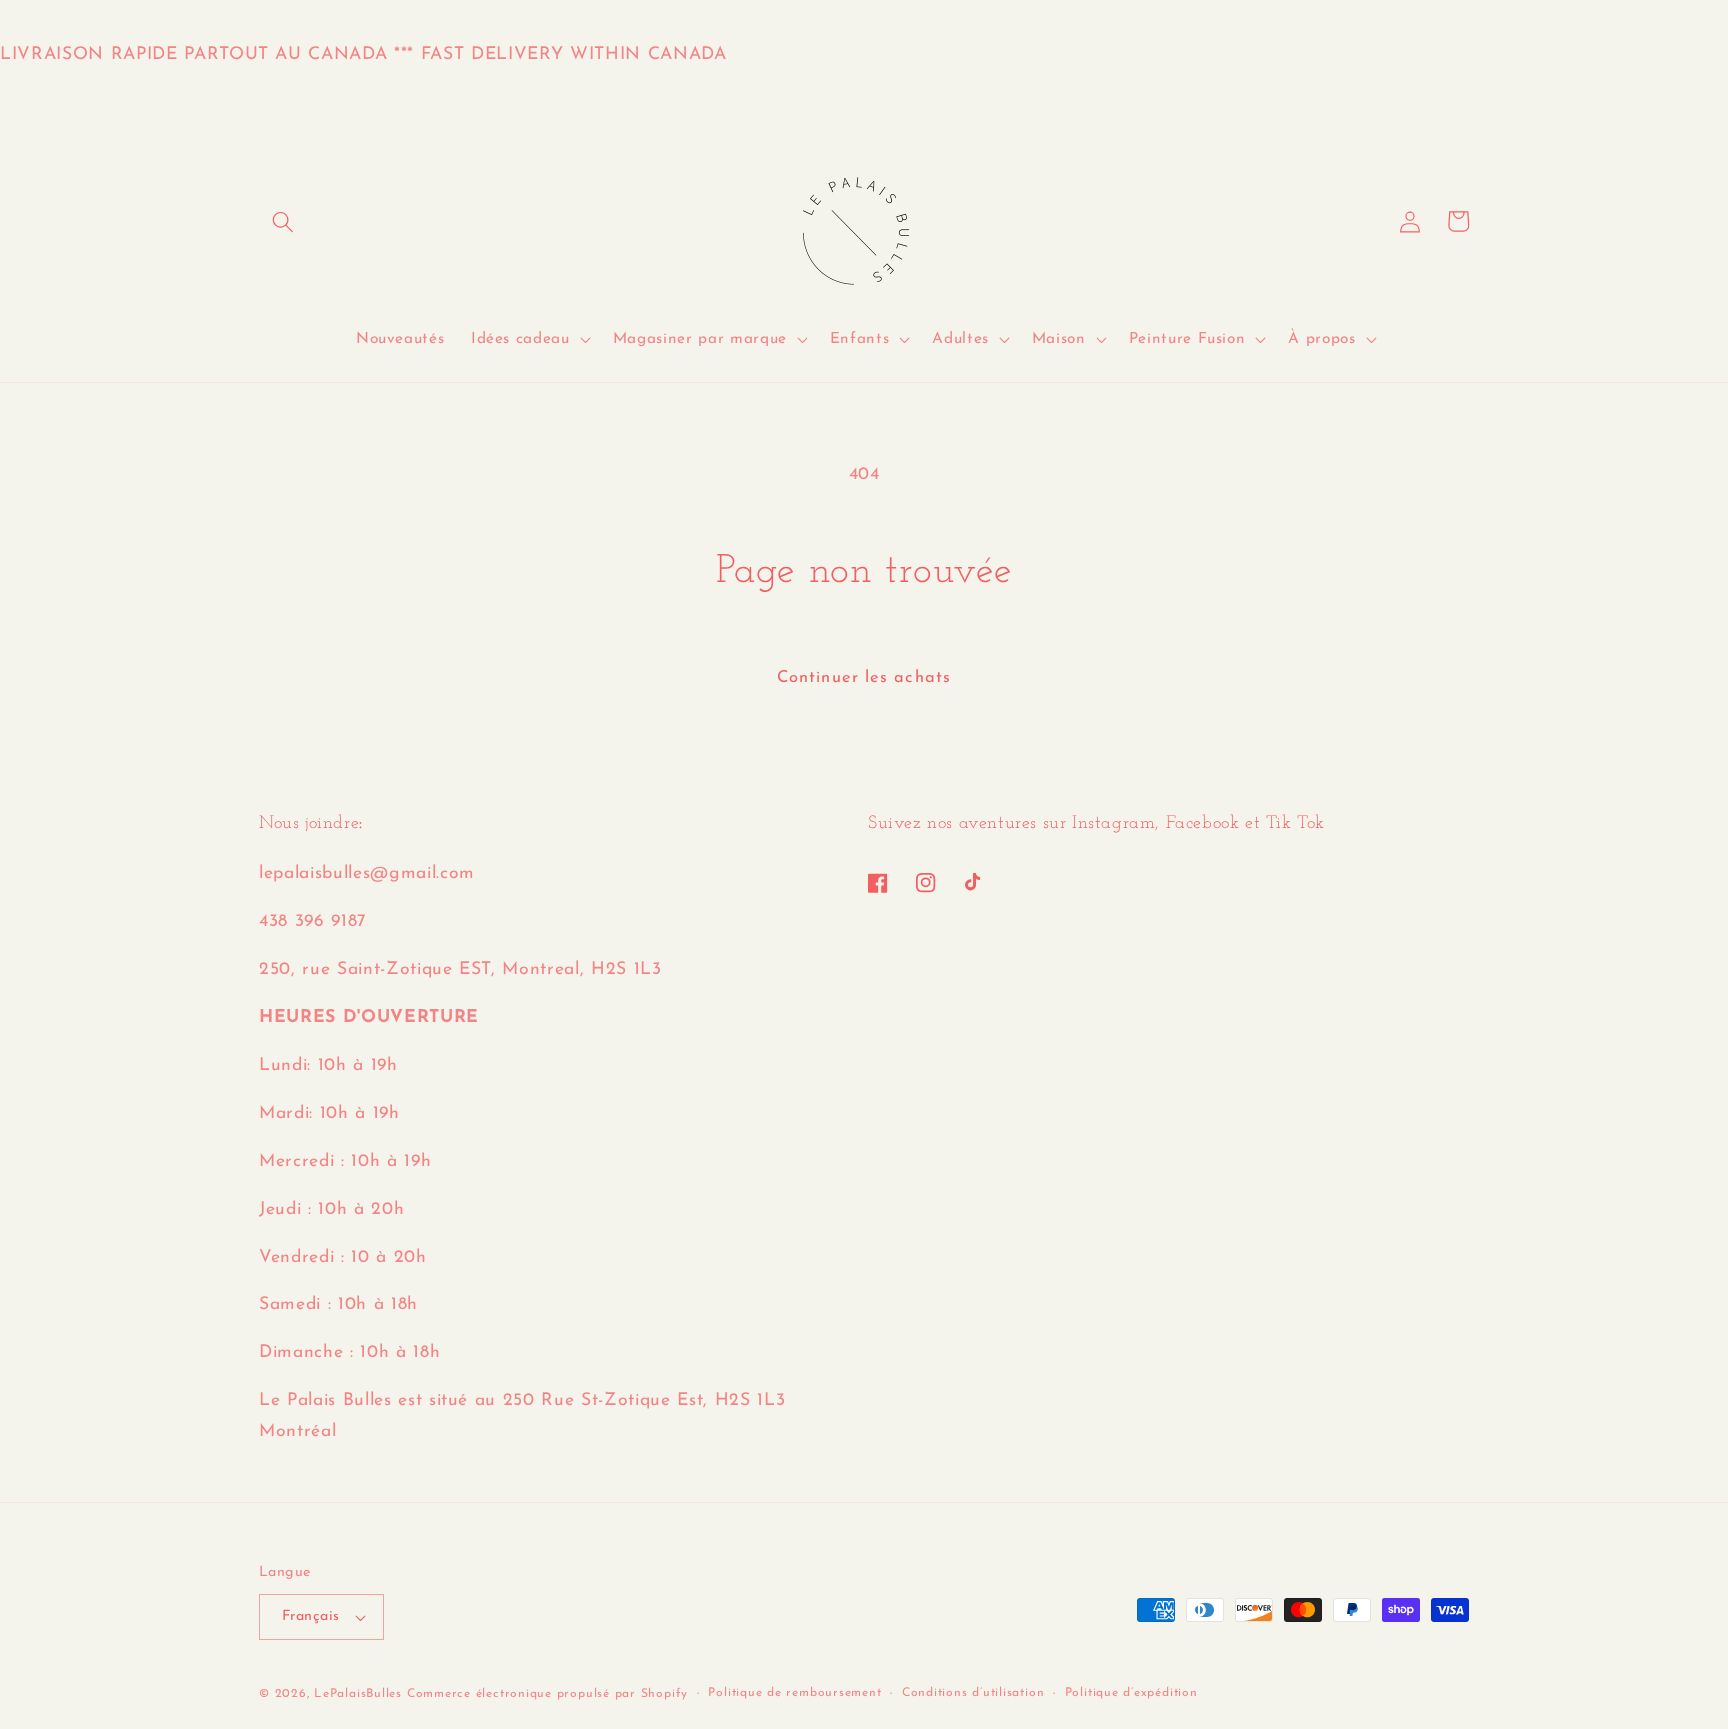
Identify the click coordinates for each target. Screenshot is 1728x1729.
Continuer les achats (864, 678)
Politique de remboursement (794, 1693)
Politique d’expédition (1131, 1693)
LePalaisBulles (358, 1694)
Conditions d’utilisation (973, 1693)
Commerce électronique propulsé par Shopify (547, 1694)
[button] (283, 221)
